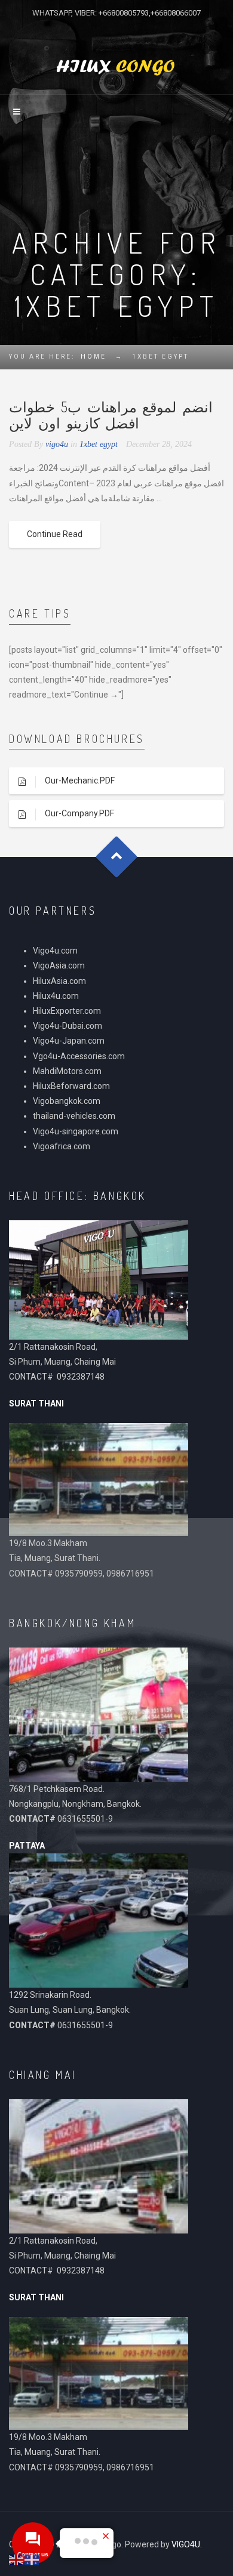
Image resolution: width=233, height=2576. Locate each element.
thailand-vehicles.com (75, 1116)
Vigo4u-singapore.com (76, 1131)
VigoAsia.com (59, 965)
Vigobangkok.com (67, 1101)
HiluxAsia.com (59, 981)
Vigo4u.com (55, 951)
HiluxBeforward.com (71, 1086)
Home (93, 357)
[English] (17, 2559)
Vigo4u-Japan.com (69, 1041)
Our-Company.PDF (79, 813)
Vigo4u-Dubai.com (68, 1026)
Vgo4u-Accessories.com (79, 1056)
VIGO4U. (187, 2544)
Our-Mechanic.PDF (80, 780)
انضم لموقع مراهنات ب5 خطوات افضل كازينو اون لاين (111, 414)
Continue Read (55, 534)
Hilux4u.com (56, 996)
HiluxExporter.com (67, 1011)
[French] (32, 2559)
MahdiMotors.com (67, 1071)
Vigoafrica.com (62, 1146)
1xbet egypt (99, 444)
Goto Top (117, 857)
